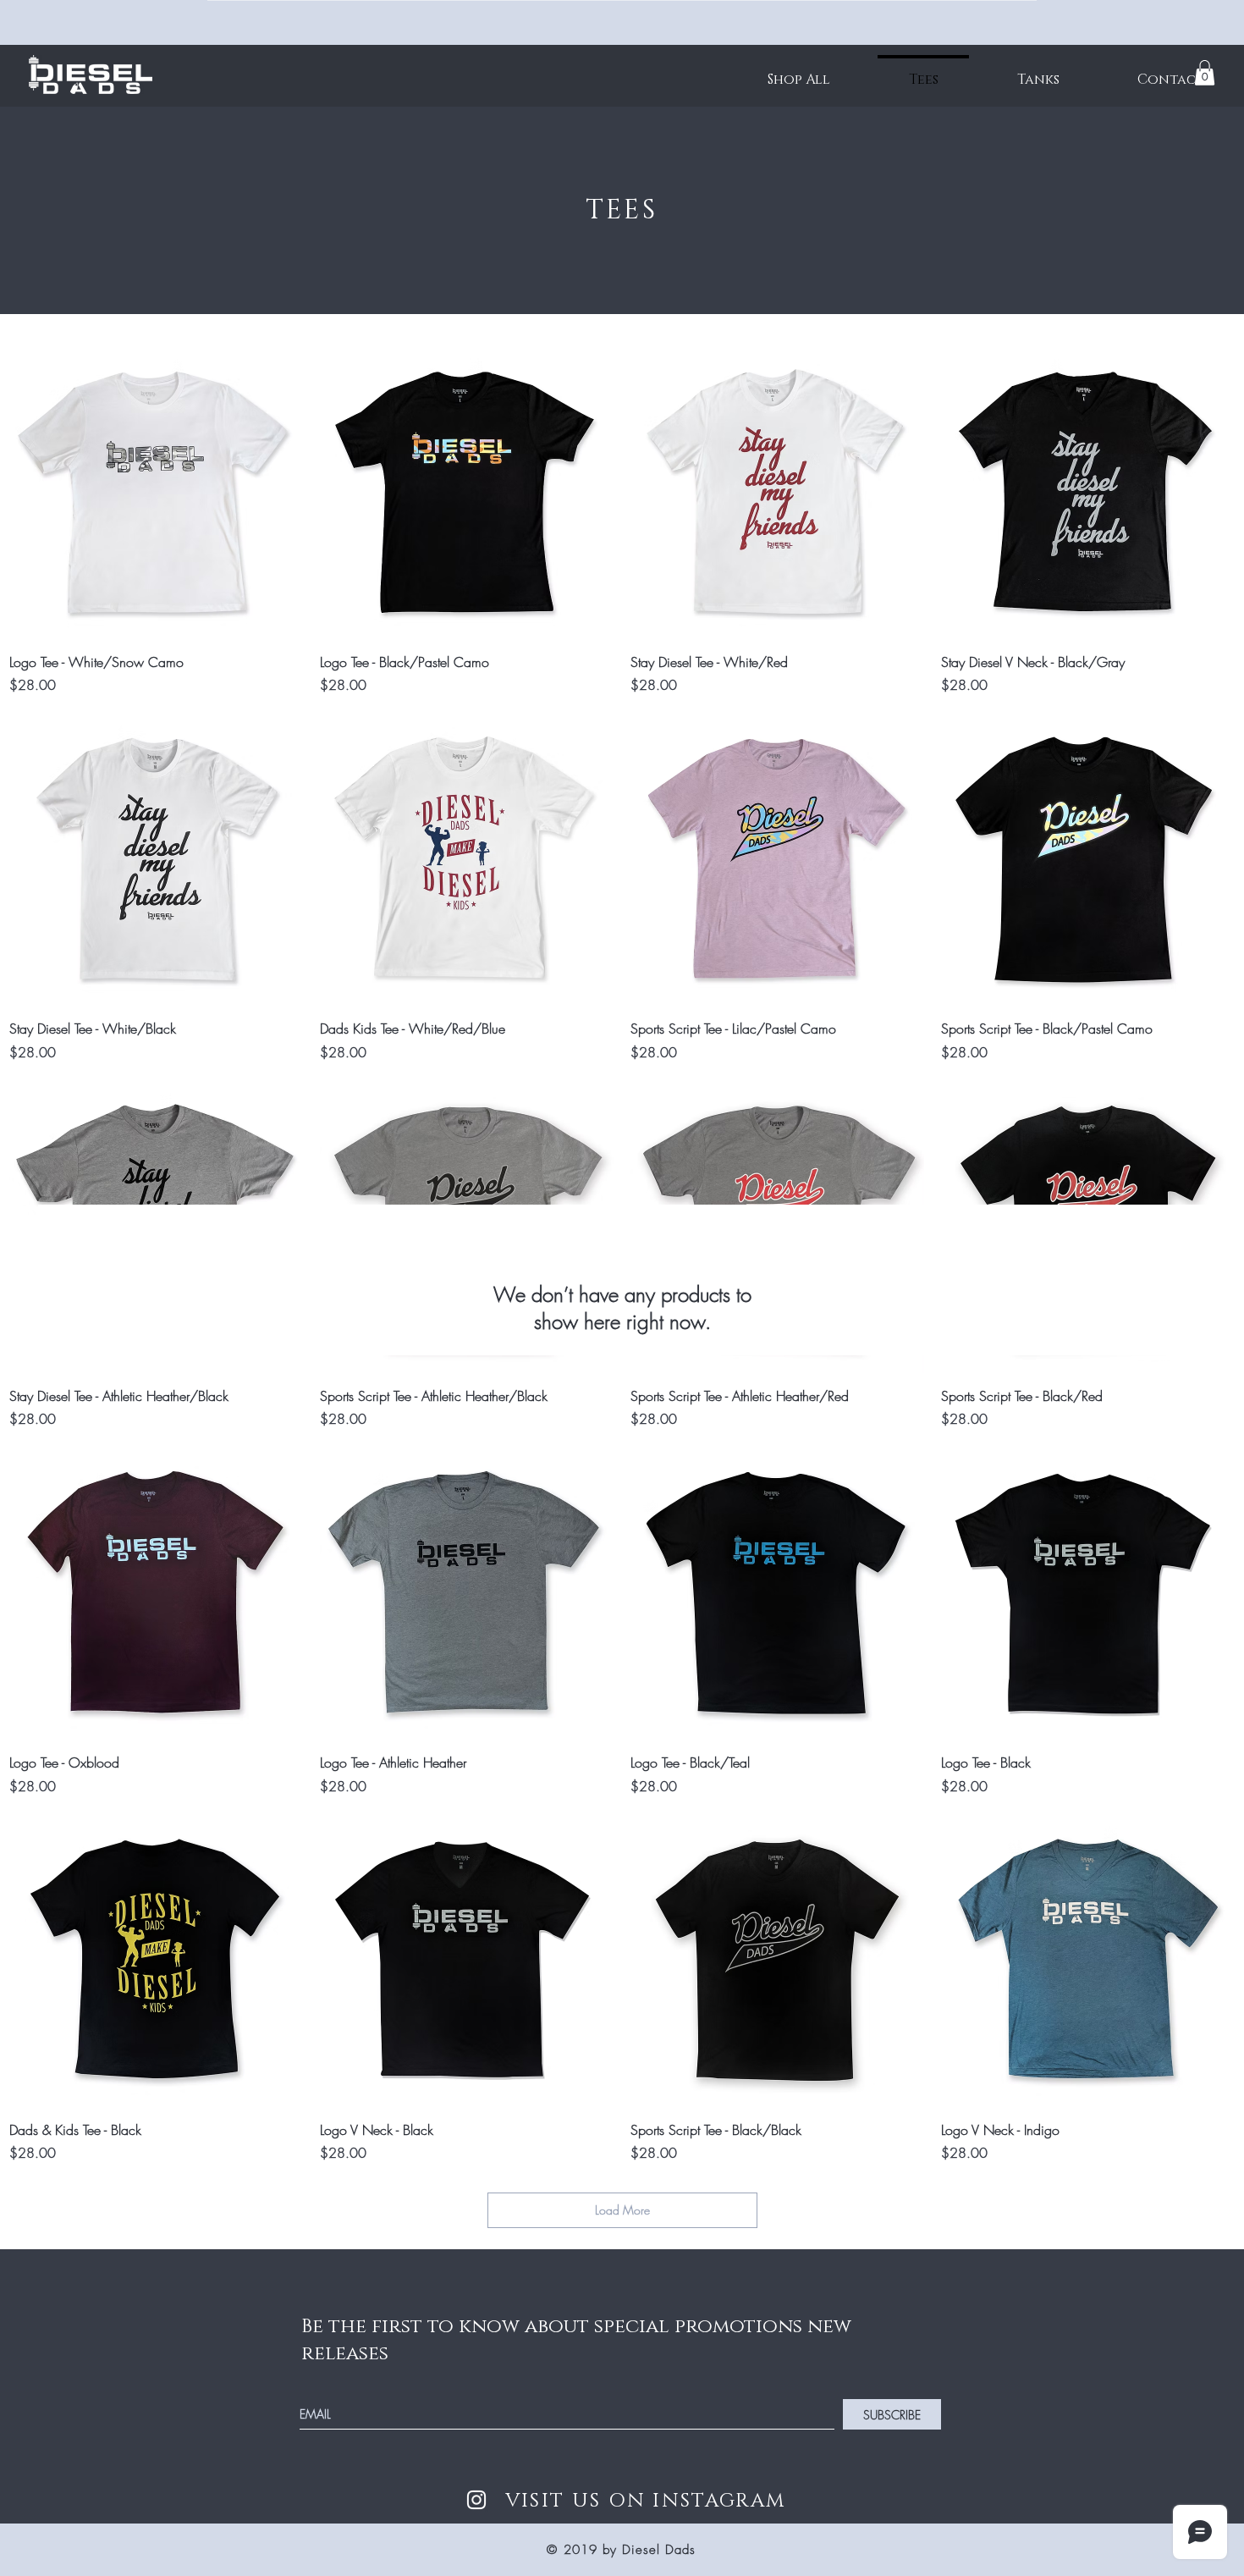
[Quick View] (156, 492)
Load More (622, 2210)
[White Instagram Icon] (476, 2500)
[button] (1205, 73)
